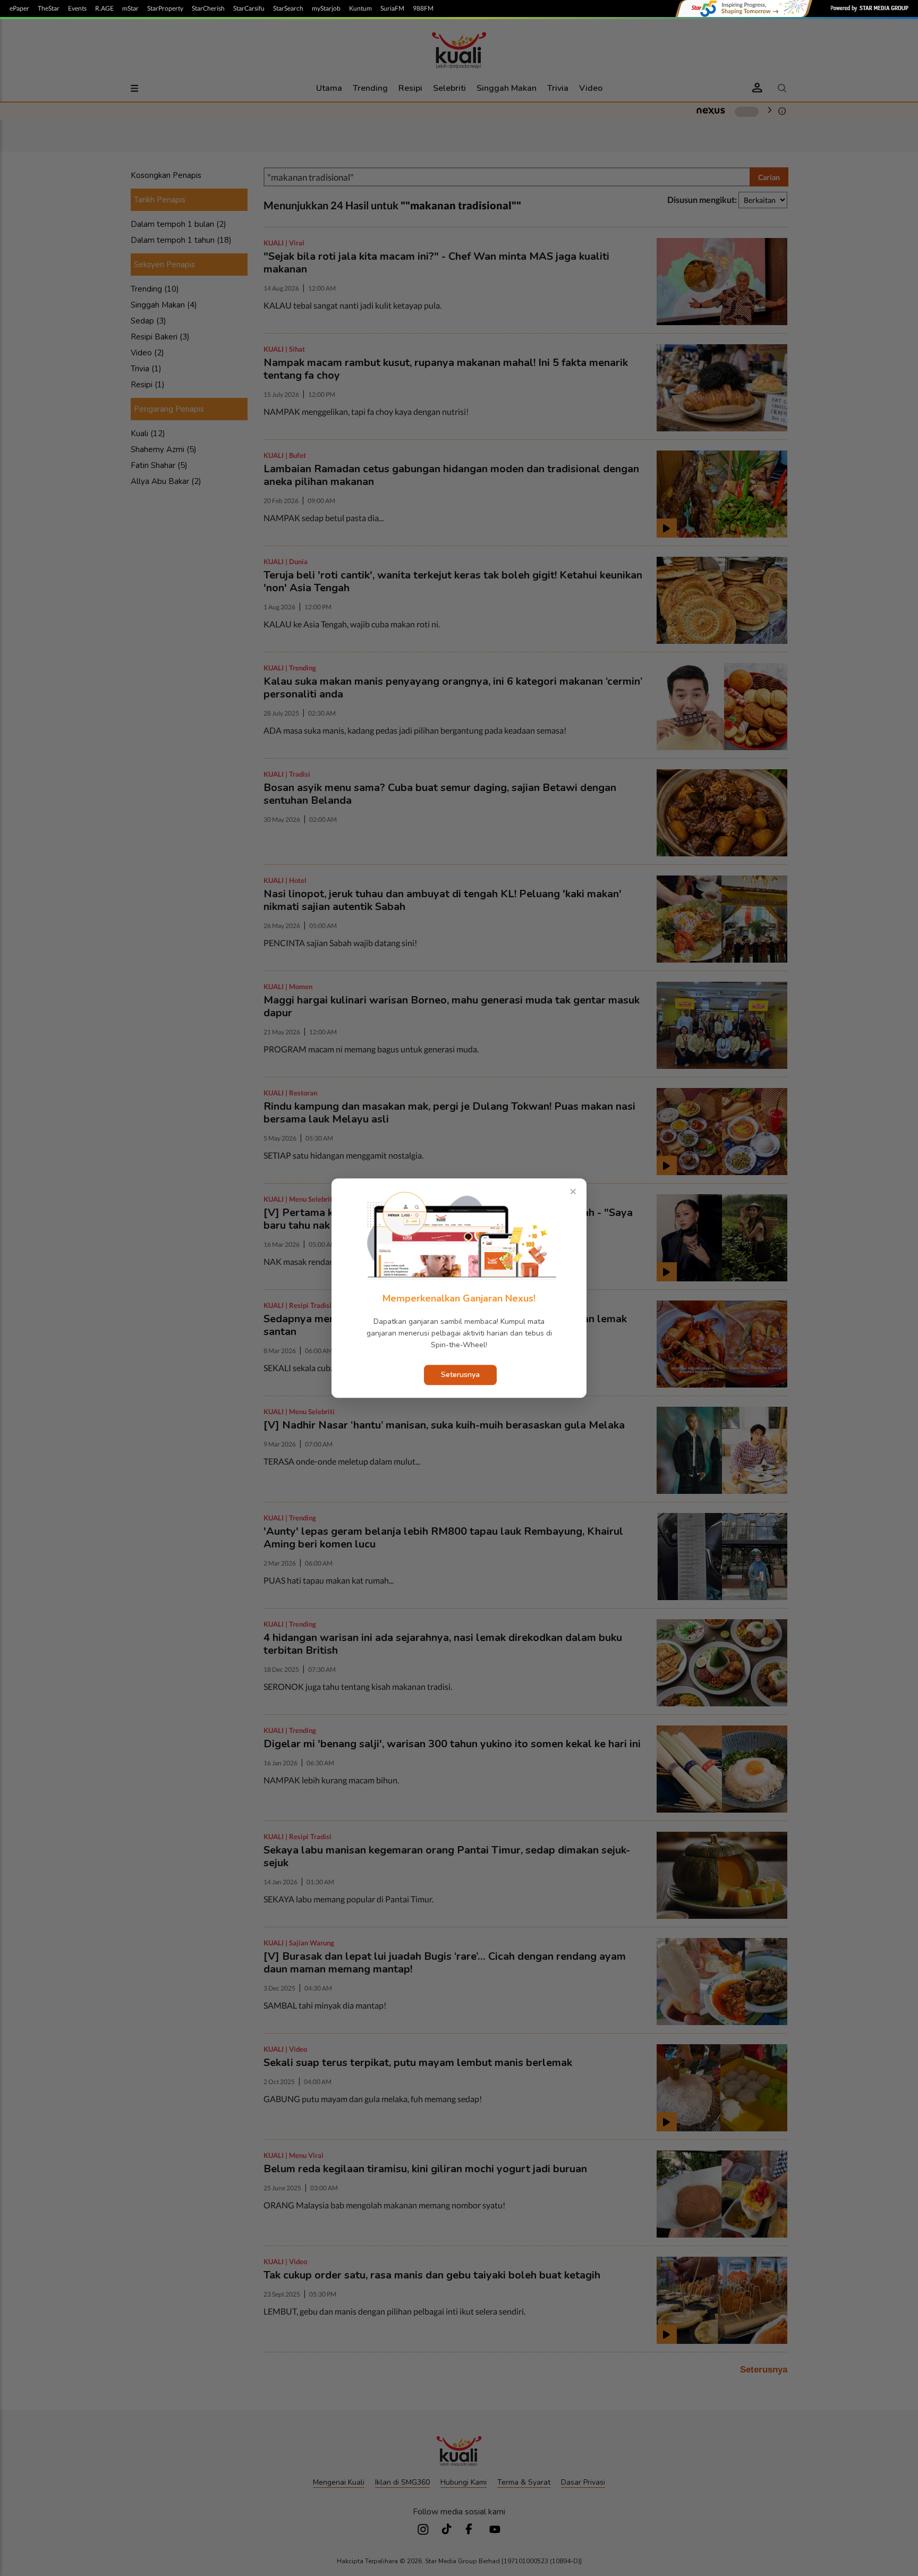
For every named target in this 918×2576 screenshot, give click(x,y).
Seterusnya (460, 1375)
